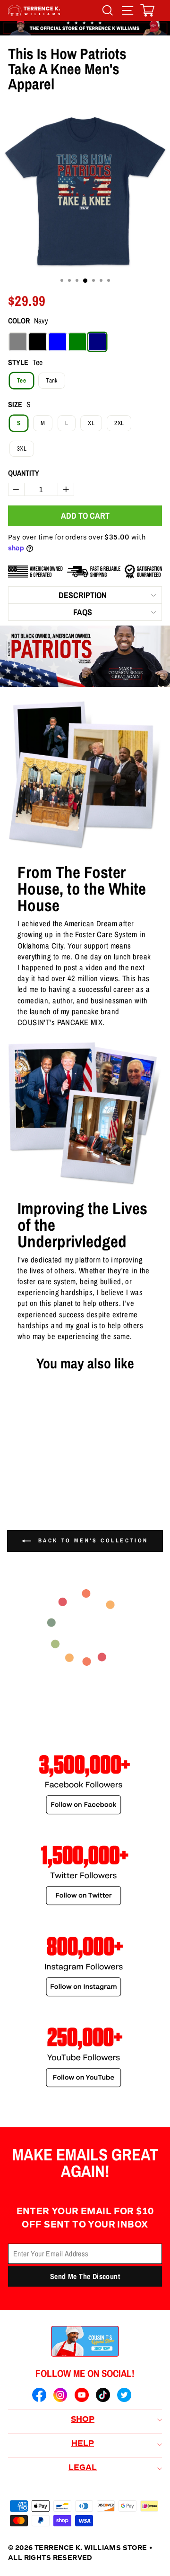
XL (91, 423)
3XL (22, 448)
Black (38, 342)
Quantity (24, 473)
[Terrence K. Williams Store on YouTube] (82, 2396)
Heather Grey (18, 342)
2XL (119, 423)
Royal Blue (58, 342)
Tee (21, 380)
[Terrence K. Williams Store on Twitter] (124, 2396)
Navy (97, 342)
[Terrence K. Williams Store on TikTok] (103, 2396)
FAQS (83, 612)
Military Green (77, 342)
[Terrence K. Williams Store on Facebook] (39, 2396)
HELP (83, 2444)
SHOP (83, 2420)
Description (83, 595)
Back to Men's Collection (92, 1540)
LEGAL (83, 2468)
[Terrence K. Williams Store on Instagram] (60, 2396)
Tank (51, 380)
